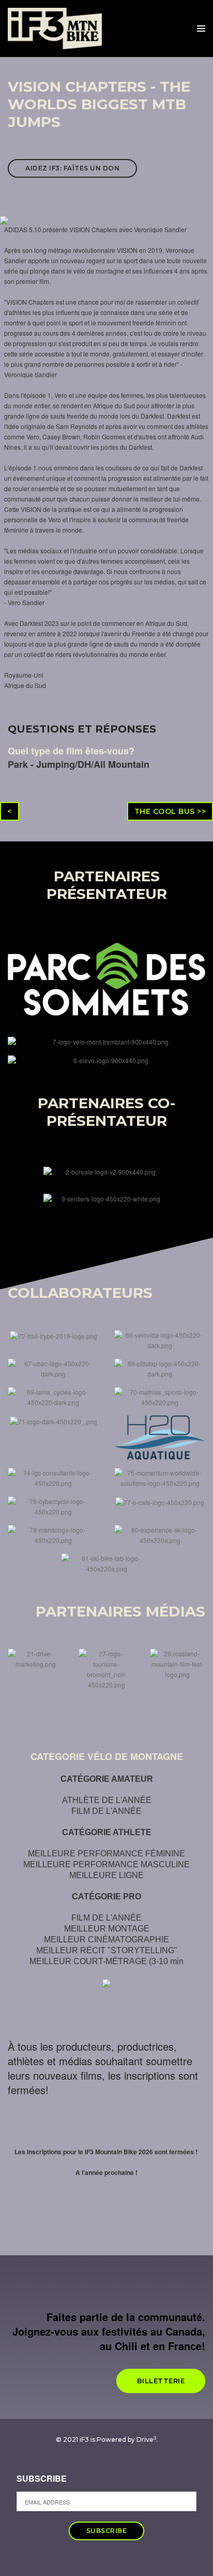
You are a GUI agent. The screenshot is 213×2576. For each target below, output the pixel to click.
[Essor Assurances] (54, 1420)
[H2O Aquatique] (160, 1436)
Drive (146, 2439)
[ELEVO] (106, 1060)
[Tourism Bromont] (106, 1668)
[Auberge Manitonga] (53, 1534)
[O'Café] (160, 1501)
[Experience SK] (160, 1534)
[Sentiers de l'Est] (107, 1198)
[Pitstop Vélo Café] (160, 1368)
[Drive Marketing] (35, 1658)
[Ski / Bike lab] (106, 1562)
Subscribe (42, 2479)
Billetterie (161, 2381)
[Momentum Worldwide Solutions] (160, 1477)
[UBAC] (53, 1368)
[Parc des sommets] (106, 978)
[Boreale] (107, 1171)
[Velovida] (160, 1339)
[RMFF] (178, 1663)
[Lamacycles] (53, 1396)
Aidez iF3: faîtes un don (72, 168)
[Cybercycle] (53, 1505)
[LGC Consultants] (53, 1477)
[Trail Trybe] (54, 1335)
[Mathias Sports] (160, 1396)
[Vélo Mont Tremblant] (106, 1041)
